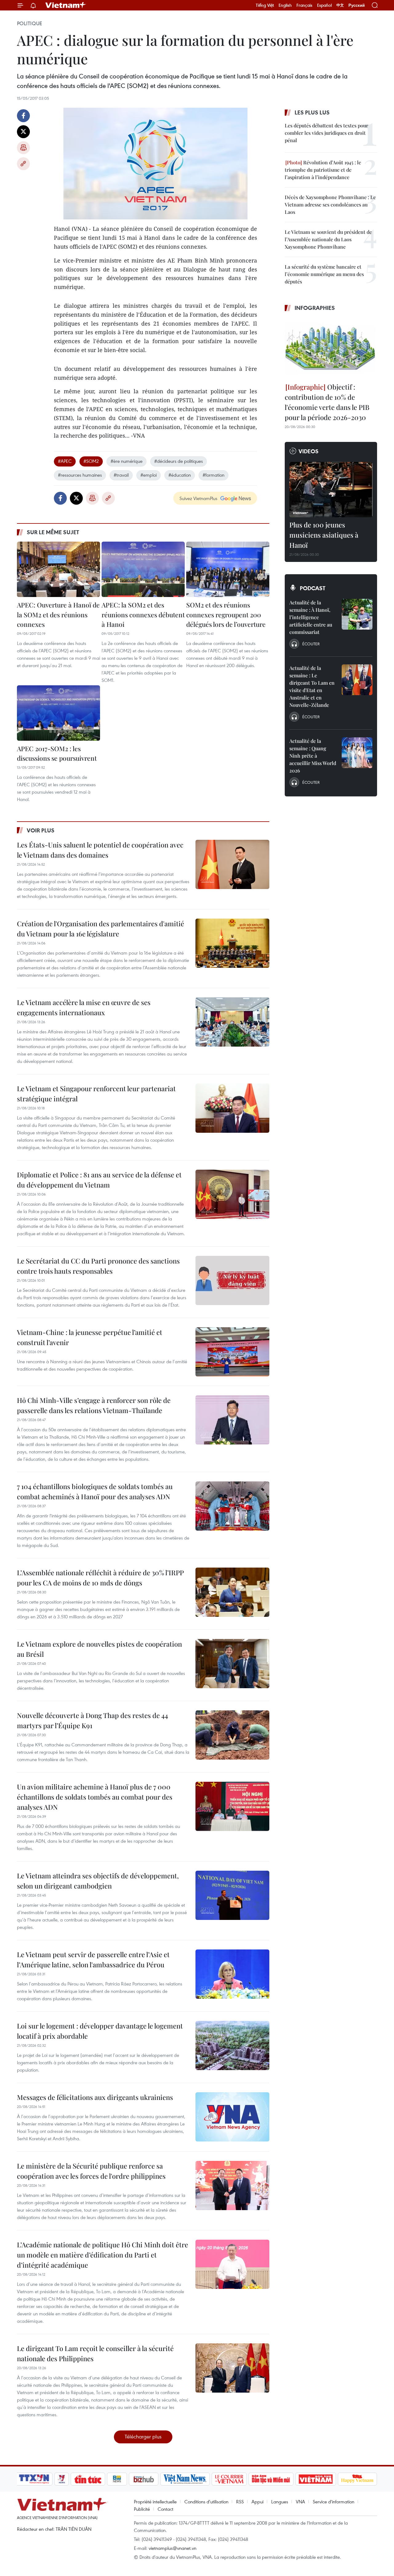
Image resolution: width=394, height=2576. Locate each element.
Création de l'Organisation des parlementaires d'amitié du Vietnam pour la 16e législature (101, 929)
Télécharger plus (143, 2436)
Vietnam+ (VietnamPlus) (66, 5)
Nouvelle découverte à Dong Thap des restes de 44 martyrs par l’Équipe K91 (92, 1720)
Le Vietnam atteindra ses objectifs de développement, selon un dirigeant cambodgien (98, 1881)
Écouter (311, 644)
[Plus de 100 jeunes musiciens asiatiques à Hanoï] (331, 490)
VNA (300, 2502)
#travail (121, 475)
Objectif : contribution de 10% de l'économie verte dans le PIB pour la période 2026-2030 (327, 402)
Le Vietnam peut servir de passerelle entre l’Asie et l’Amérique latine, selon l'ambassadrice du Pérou (93, 1959)
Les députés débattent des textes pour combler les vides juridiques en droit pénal (326, 133)
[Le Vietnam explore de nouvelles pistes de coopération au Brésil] (232, 1664)
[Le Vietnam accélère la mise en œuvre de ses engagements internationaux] (232, 1022)
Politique (30, 23)
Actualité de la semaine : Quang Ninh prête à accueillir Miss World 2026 (313, 756)
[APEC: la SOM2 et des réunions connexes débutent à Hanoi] (143, 569)
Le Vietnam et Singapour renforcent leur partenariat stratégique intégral (96, 1094)
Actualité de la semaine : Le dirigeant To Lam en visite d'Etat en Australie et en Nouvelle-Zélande (312, 686)
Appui (257, 2502)
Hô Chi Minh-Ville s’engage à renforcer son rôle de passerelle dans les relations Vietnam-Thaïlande (94, 1405)
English (285, 5)
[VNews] (62, 2479)
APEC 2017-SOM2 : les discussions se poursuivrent (57, 753)
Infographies (315, 308)
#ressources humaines (80, 475)
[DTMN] (271, 2479)
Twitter (23, 132)
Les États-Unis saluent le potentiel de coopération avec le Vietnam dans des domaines (100, 850)
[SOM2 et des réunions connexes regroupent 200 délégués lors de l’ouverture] (228, 569)
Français (304, 5)
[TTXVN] (34, 2479)
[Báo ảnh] (316, 2479)
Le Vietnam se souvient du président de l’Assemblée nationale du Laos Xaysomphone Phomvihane (328, 239)
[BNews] (117, 2479)
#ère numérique (127, 461)
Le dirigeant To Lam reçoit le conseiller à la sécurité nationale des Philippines (95, 2353)
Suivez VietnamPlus (198, 498)
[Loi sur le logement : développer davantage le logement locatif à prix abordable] (232, 2045)
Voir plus (41, 830)
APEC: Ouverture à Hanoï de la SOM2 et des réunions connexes (58, 614)
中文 (340, 5)
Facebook (23, 116)
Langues (280, 2502)
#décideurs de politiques (179, 461)
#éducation (180, 475)
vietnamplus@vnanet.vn (173, 2548)
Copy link (23, 164)
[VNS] (185, 2479)
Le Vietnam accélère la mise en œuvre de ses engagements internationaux (84, 1007)
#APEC (65, 461)
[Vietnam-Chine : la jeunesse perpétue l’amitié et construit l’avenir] (232, 1352)
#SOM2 (91, 461)
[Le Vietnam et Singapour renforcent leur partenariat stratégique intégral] (232, 1108)
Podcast (313, 588)
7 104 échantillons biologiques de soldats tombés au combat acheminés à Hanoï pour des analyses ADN (95, 1491)
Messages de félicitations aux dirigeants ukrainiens (95, 2097)
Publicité (142, 2509)
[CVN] (229, 2479)
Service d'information (334, 2502)
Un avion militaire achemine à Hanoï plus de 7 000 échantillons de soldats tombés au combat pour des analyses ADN (95, 1797)
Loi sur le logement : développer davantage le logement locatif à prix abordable (100, 2031)
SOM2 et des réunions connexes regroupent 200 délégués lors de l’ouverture (226, 614)
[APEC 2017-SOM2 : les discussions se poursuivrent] (58, 713)
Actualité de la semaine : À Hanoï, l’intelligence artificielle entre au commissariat (311, 617)
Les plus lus (312, 112)
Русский (357, 5)
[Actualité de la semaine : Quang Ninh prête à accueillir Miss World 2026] (357, 753)
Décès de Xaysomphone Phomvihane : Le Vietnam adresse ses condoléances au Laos (330, 204)
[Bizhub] (143, 2479)
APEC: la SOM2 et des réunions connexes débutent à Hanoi (143, 614)
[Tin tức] (88, 2479)
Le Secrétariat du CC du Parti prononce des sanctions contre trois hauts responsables (98, 1266)
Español (324, 5)
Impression (23, 148)
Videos (309, 451)
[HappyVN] (357, 2479)
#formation (213, 475)
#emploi (149, 475)
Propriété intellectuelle (155, 2502)
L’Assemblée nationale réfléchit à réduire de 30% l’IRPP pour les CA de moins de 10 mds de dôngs (100, 1578)
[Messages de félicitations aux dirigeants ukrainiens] (232, 2117)
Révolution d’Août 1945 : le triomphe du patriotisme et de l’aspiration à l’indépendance (323, 170)
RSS (240, 2502)
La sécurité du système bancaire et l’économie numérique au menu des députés (324, 274)
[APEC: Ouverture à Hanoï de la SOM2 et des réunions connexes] (58, 569)
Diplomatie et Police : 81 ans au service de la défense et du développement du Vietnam (99, 1180)
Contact (165, 2509)
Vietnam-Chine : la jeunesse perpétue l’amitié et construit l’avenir (90, 1337)
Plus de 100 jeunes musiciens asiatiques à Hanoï (324, 535)
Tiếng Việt (265, 5)
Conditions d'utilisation (206, 2502)
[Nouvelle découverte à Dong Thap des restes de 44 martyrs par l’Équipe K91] (232, 1735)
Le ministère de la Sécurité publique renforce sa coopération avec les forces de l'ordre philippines (91, 2171)
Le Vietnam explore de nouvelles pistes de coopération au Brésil (99, 1649)
